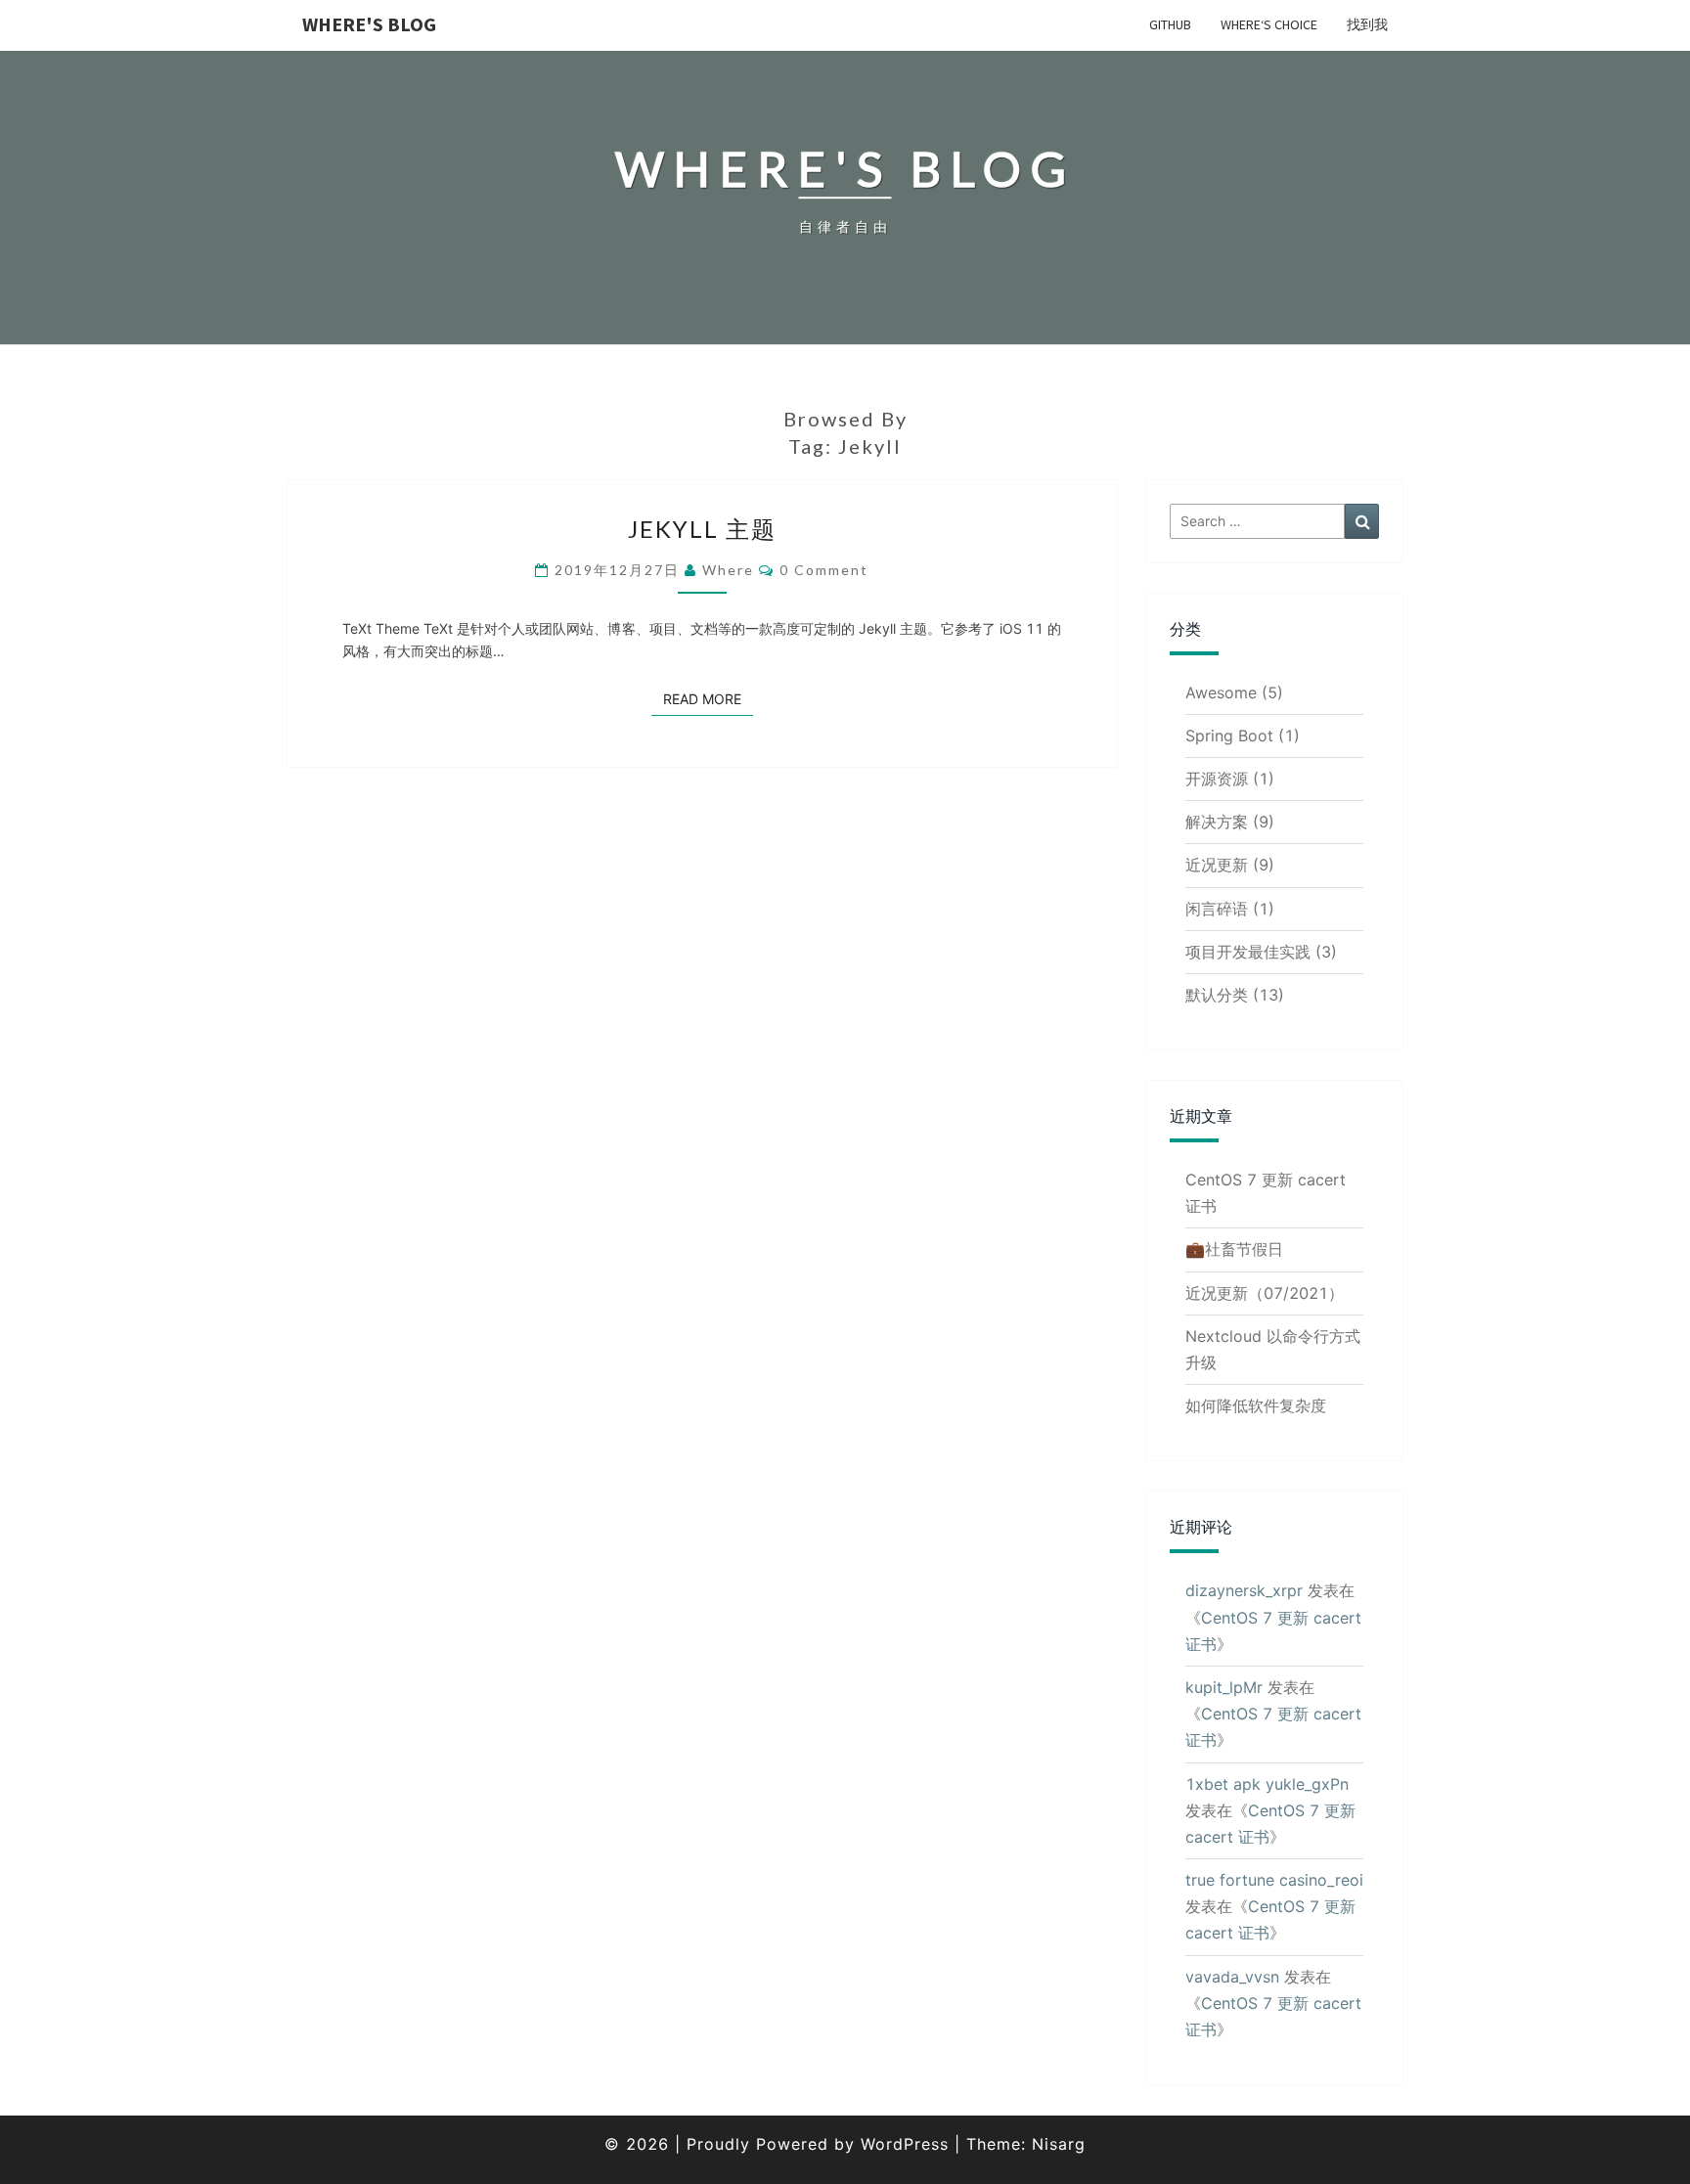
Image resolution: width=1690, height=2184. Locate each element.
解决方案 (1217, 822)
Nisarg (1059, 2144)
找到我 (1367, 24)
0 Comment (824, 570)
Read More (708, 698)
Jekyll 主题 (702, 529)
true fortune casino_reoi (1274, 1880)
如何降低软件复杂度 (1256, 1405)
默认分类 (1217, 995)
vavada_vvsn (1232, 1977)
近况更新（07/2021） (1265, 1293)
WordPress (905, 2144)
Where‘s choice (1269, 24)
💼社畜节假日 (1234, 1249)
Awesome (1221, 692)
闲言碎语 (1217, 909)
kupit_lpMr (1224, 1687)
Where (728, 570)
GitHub (1170, 24)
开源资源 (1217, 779)
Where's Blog (369, 24)
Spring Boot (1229, 735)
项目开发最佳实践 (1248, 952)
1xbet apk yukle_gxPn (1267, 1784)
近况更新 (1217, 865)
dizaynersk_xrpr (1244, 1590)
